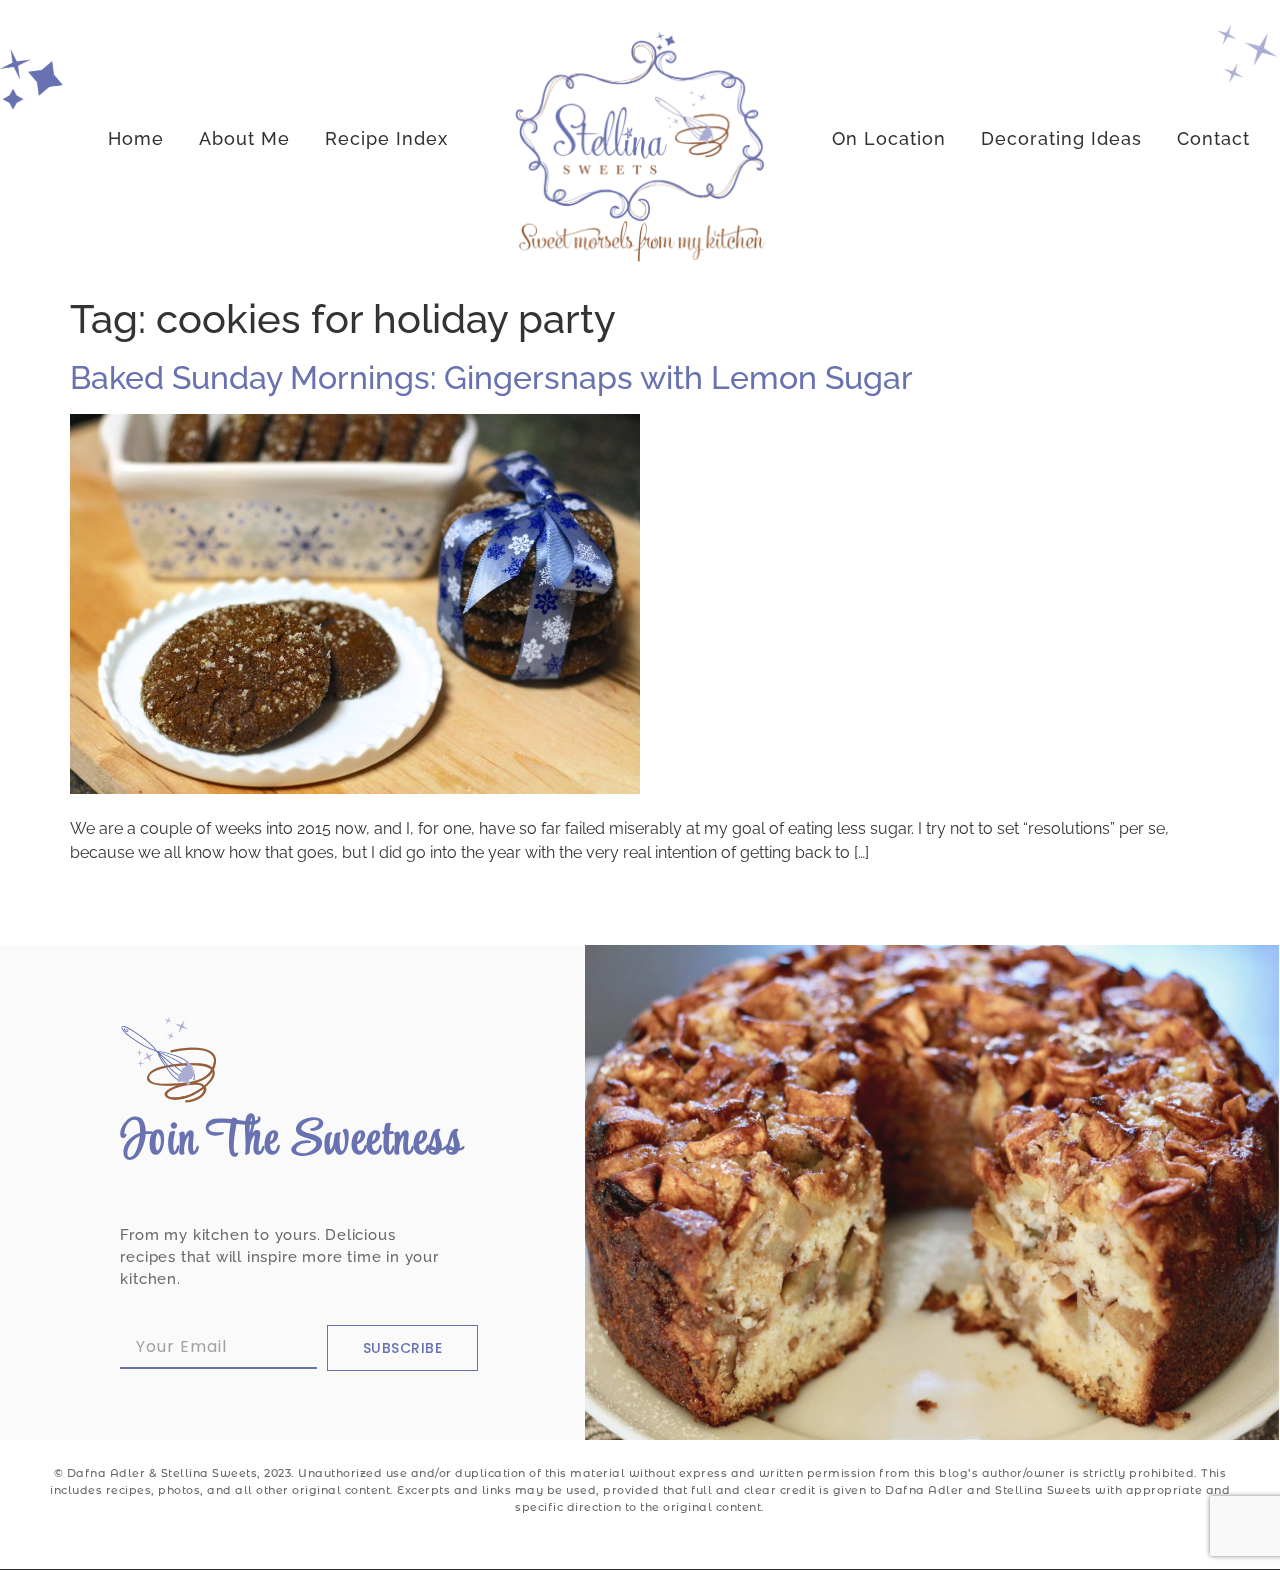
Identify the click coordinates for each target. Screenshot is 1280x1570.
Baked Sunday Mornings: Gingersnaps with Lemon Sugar (491, 377)
